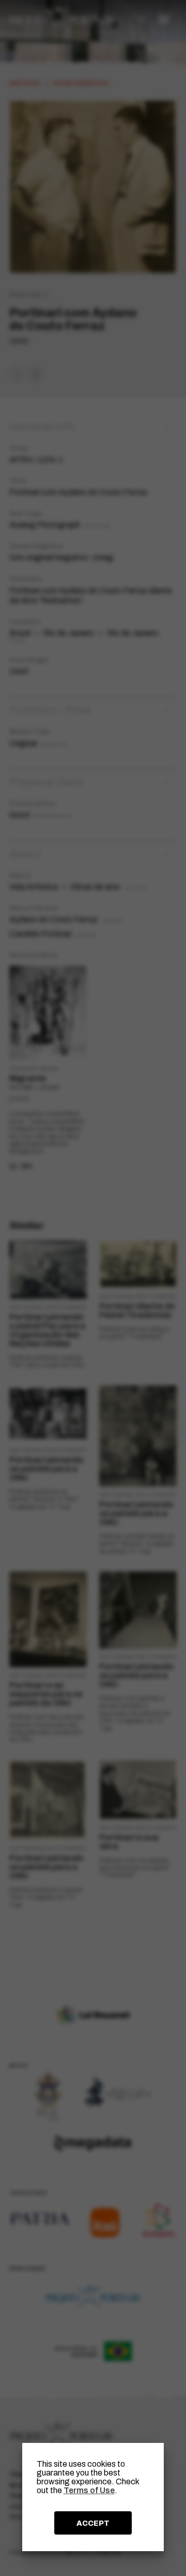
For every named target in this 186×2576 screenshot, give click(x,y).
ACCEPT (93, 2523)
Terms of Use (89, 2490)
